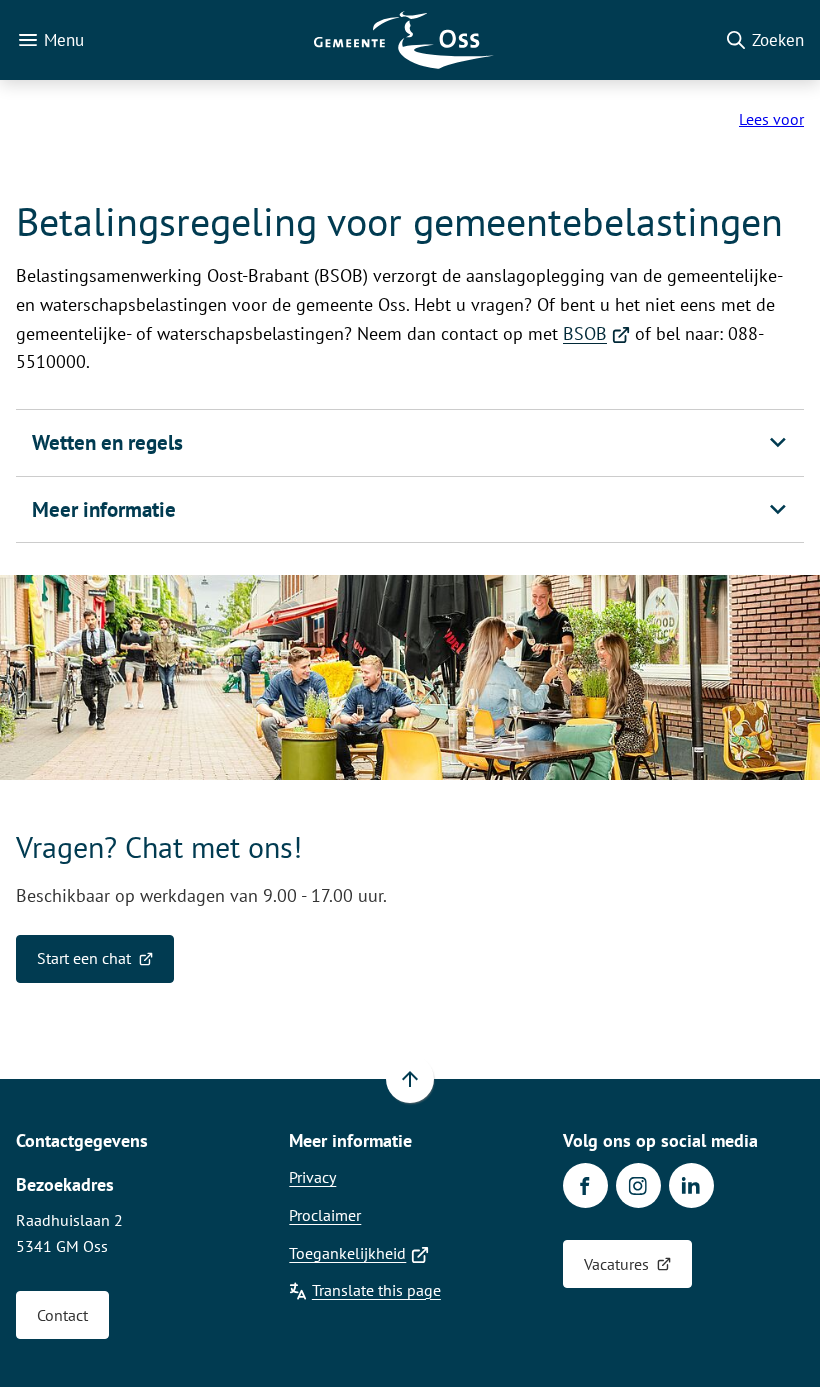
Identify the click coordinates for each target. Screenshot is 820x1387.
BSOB (596, 333)
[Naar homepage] (404, 40)
